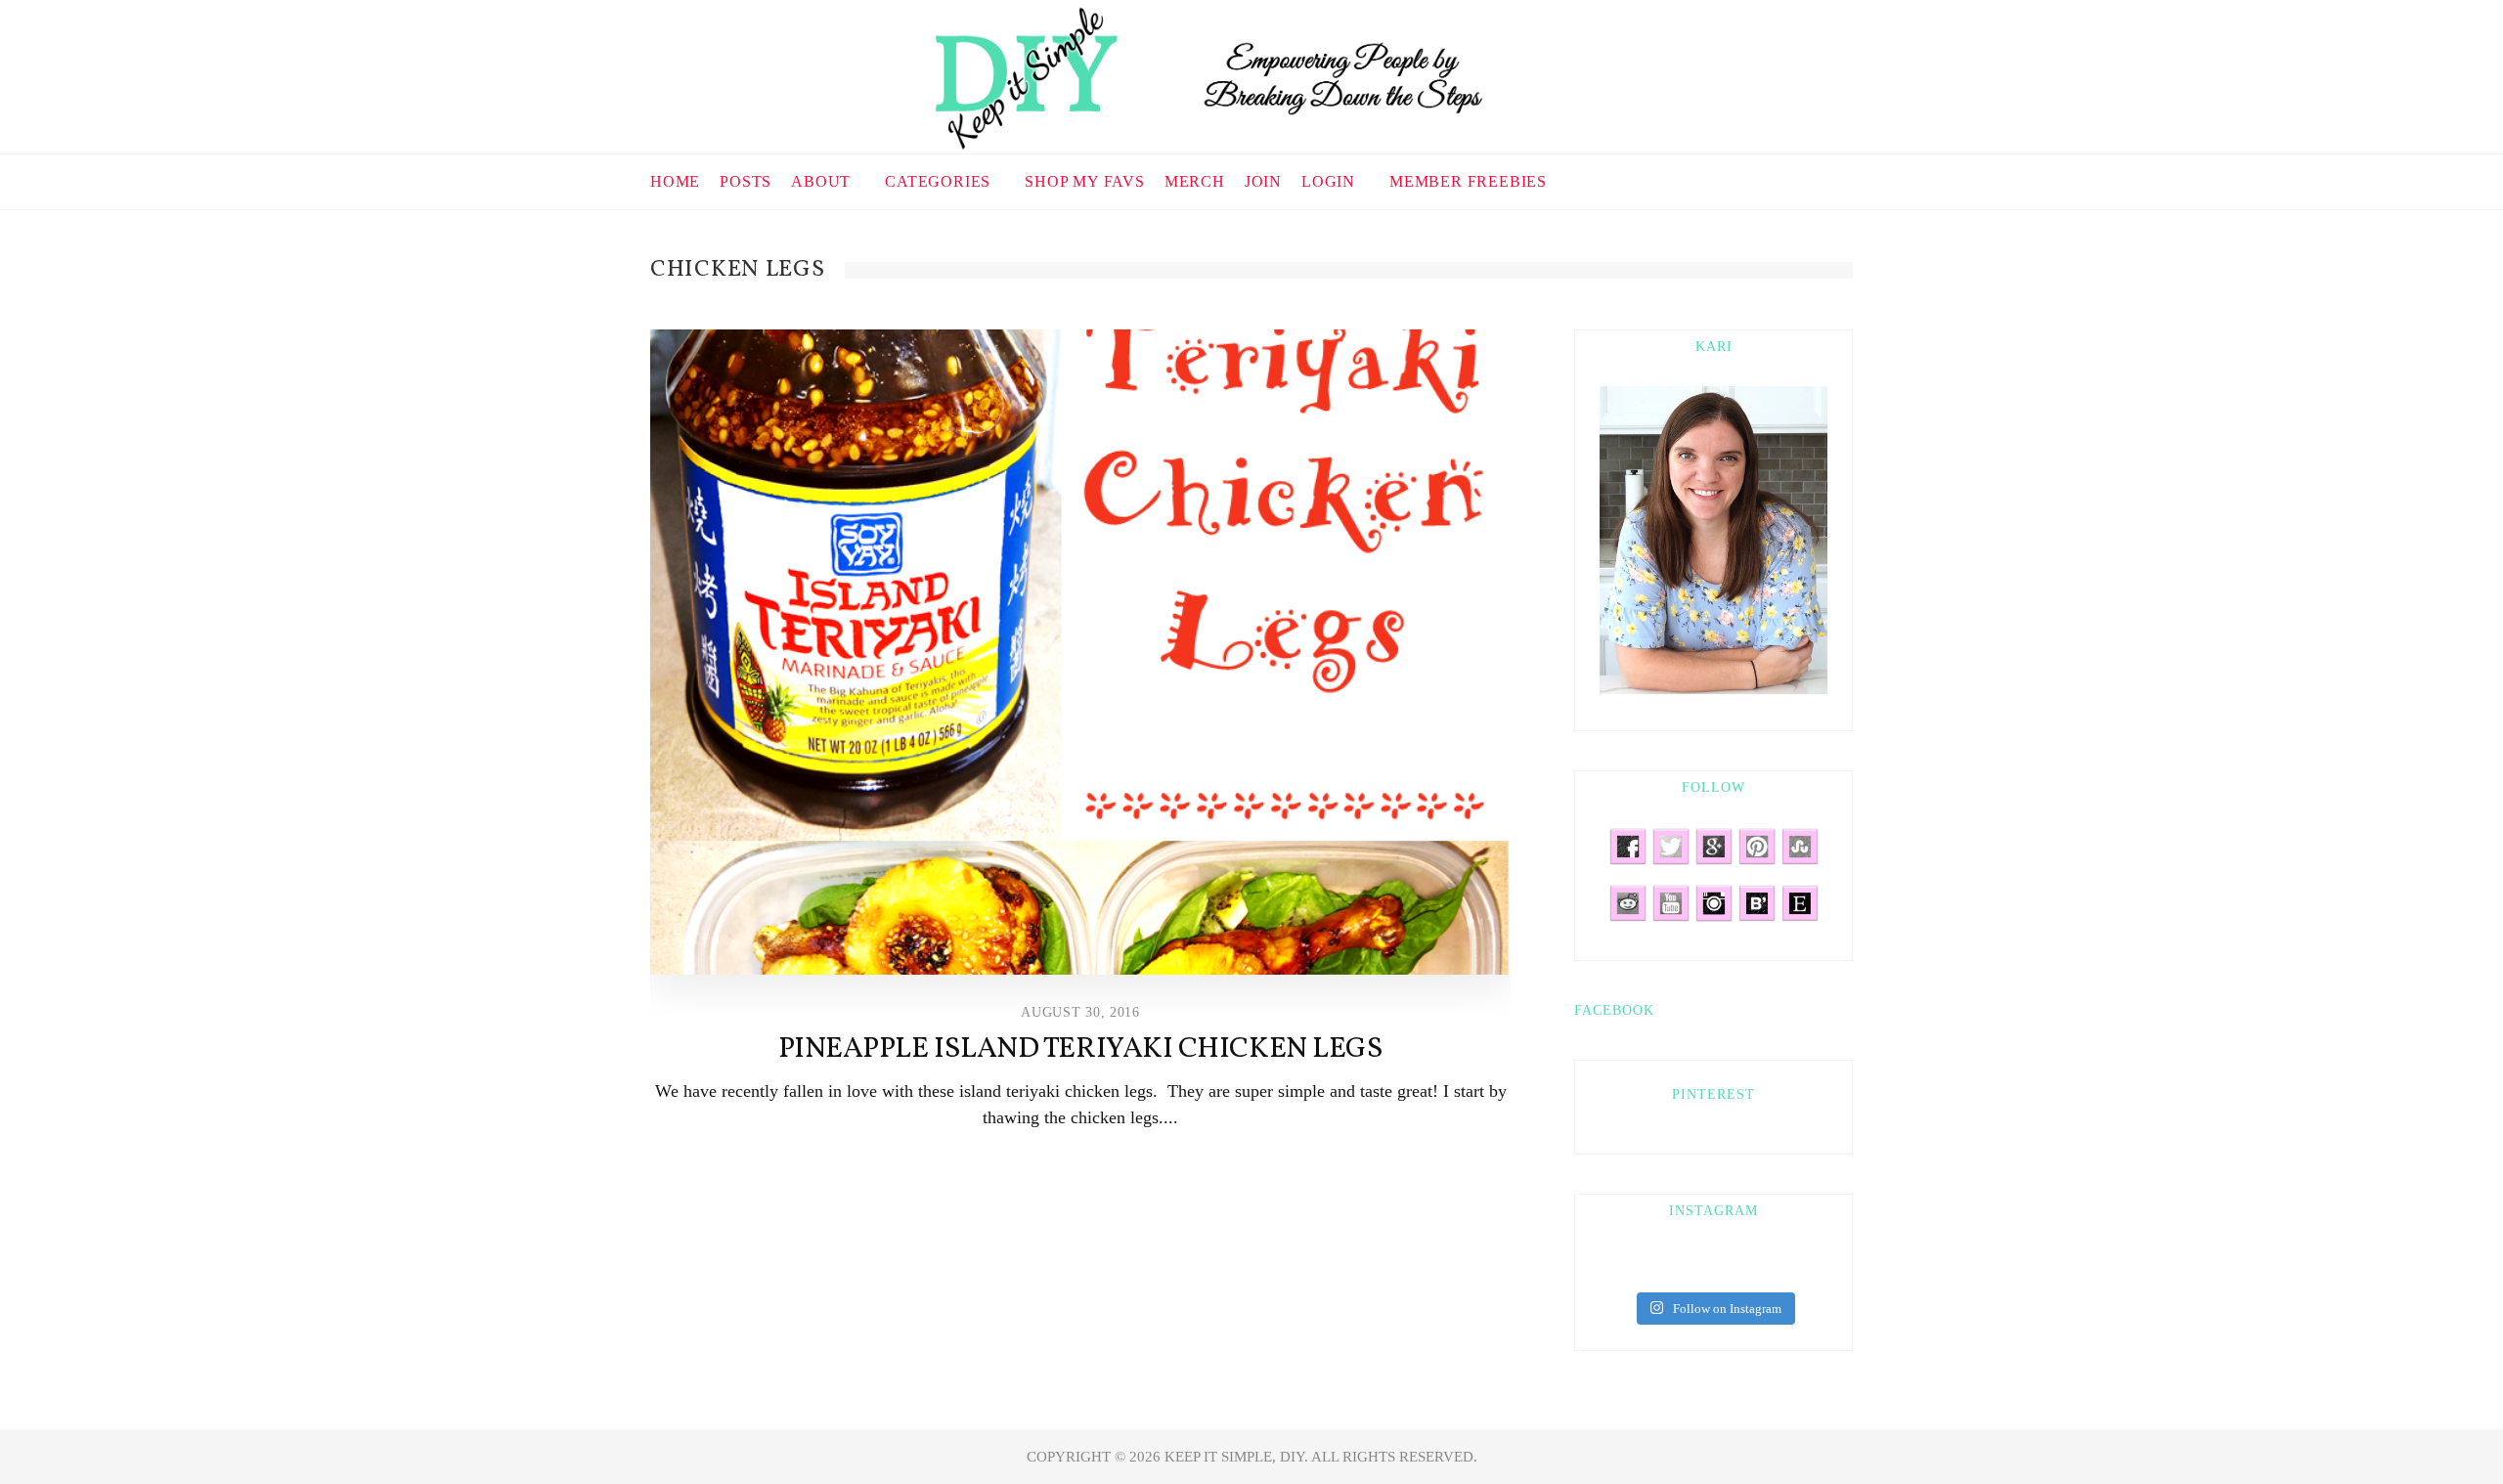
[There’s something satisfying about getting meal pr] (1699, 1268)
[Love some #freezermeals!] (1641, 1268)
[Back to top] (2440, 1426)
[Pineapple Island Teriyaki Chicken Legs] (1080, 652)
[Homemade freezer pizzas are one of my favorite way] (1729, 1268)
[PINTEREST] (1763, 179)
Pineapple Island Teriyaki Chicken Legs (1081, 1049)
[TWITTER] (1787, 179)
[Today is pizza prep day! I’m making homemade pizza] (1757, 1268)
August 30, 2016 (1080, 1012)
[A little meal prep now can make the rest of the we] (1786, 1268)
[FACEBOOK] (1739, 179)
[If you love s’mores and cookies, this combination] (1611, 1268)
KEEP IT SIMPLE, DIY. (1238, 1457)
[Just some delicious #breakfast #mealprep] (1670, 1268)
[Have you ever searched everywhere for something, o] (1816, 1268)
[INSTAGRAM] (1811, 179)
